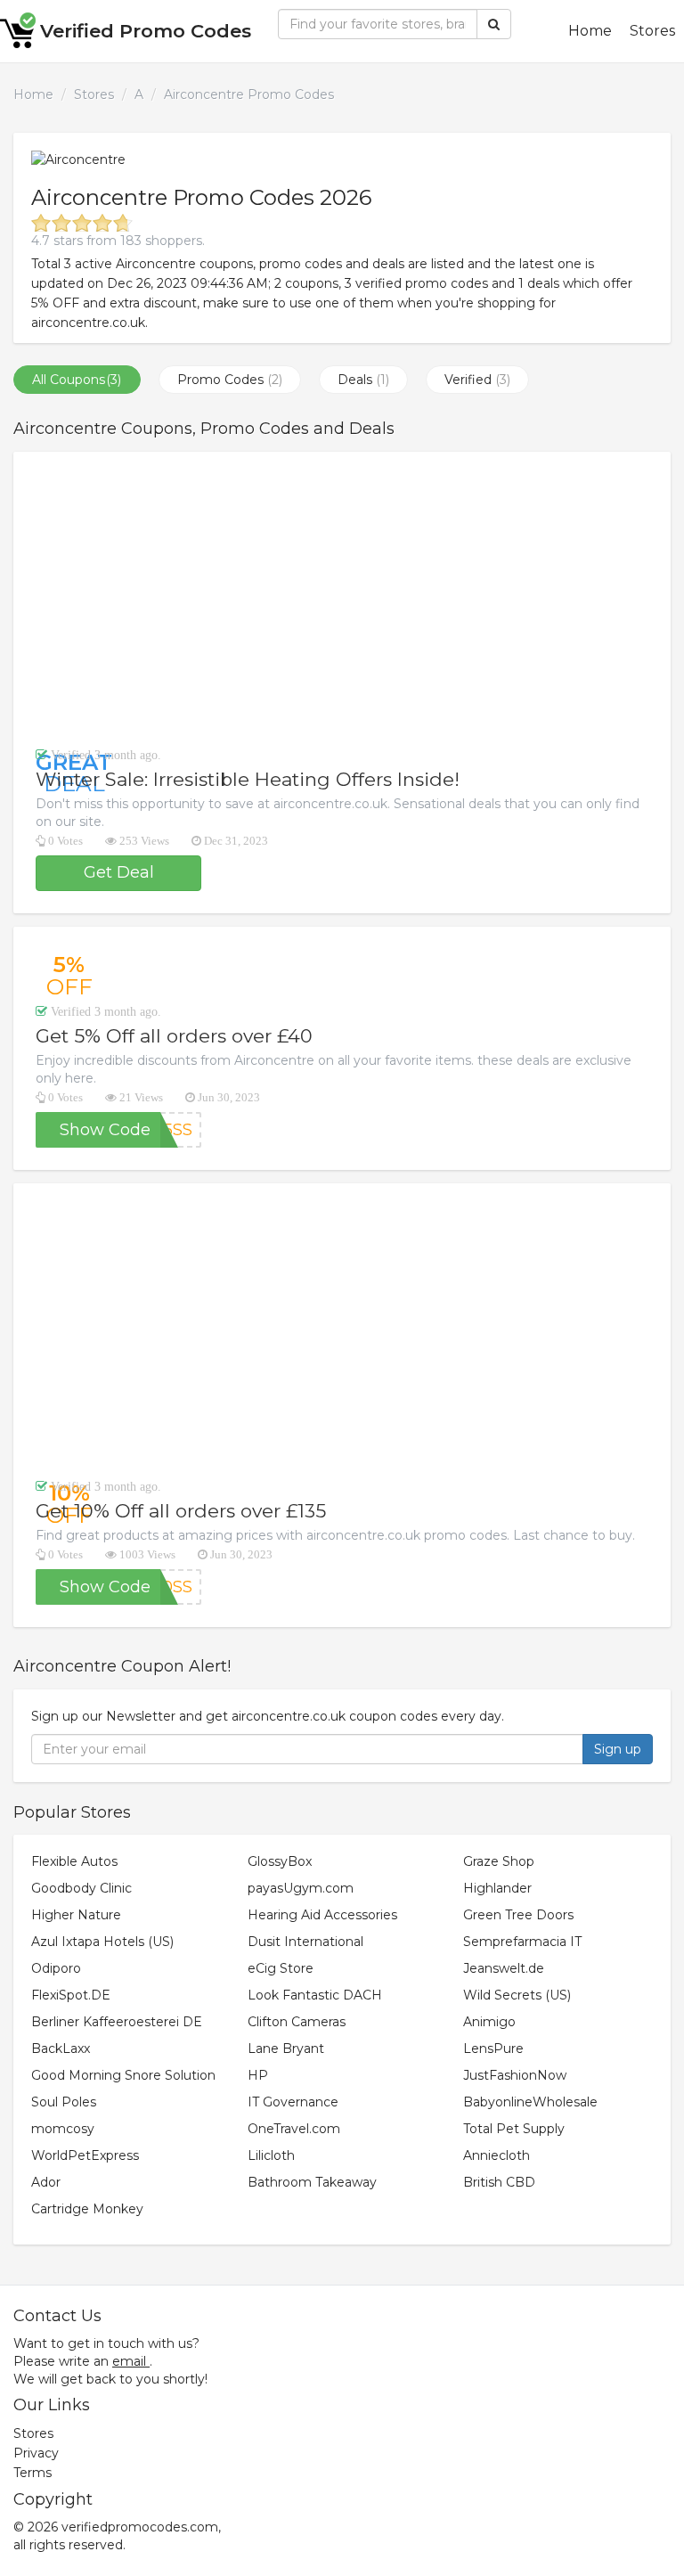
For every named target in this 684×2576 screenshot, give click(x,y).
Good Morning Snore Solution (123, 2075)
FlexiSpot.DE (71, 1995)
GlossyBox (280, 1861)
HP (258, 2075)
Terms (33, 2473)
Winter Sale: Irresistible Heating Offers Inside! (248, 779)
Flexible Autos (74, 1861)
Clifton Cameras (297, 2022)
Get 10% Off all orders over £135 (181, 1511)
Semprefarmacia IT (522, 1942)
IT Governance (293, 2102)
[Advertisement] (342, 599)
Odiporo (56, 1968)
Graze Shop (499, 1861)
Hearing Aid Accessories (322, 1915)
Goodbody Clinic (81, 1888)
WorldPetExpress (85, 2155)
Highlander (497, 1888)
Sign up (618, 1749)
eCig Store (281, 1968)
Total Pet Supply (514, 2129)
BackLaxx (61, 2049)
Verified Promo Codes (146, 31)
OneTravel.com (294, 2129)
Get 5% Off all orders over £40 (174, 1036)
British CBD (499, 2182)
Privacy (36, 2453)
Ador (46, 2182)
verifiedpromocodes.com (140, 2527)
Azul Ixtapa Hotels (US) (102, 1942)
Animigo (489, 2022)
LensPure (493, 2049)
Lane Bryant (286, 2049)
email (129, 2361)
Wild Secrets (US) (517, 1995)
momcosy (63, 2129)
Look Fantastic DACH (315, 1995)
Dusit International (305, 1942)
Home (590, 31)
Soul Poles (64, 2102)
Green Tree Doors (518, 1915)
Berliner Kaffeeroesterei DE (117, 2022)
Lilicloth (271, 2155)
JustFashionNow (515, 2075)
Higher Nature (76, 1915)
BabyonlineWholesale (530, 2102)
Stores (652, 31)
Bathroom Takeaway (312, 2182)
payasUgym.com (301, 1888)
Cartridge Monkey (87, 2209)
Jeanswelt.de (504, 1968)
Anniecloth (497, 2155)
